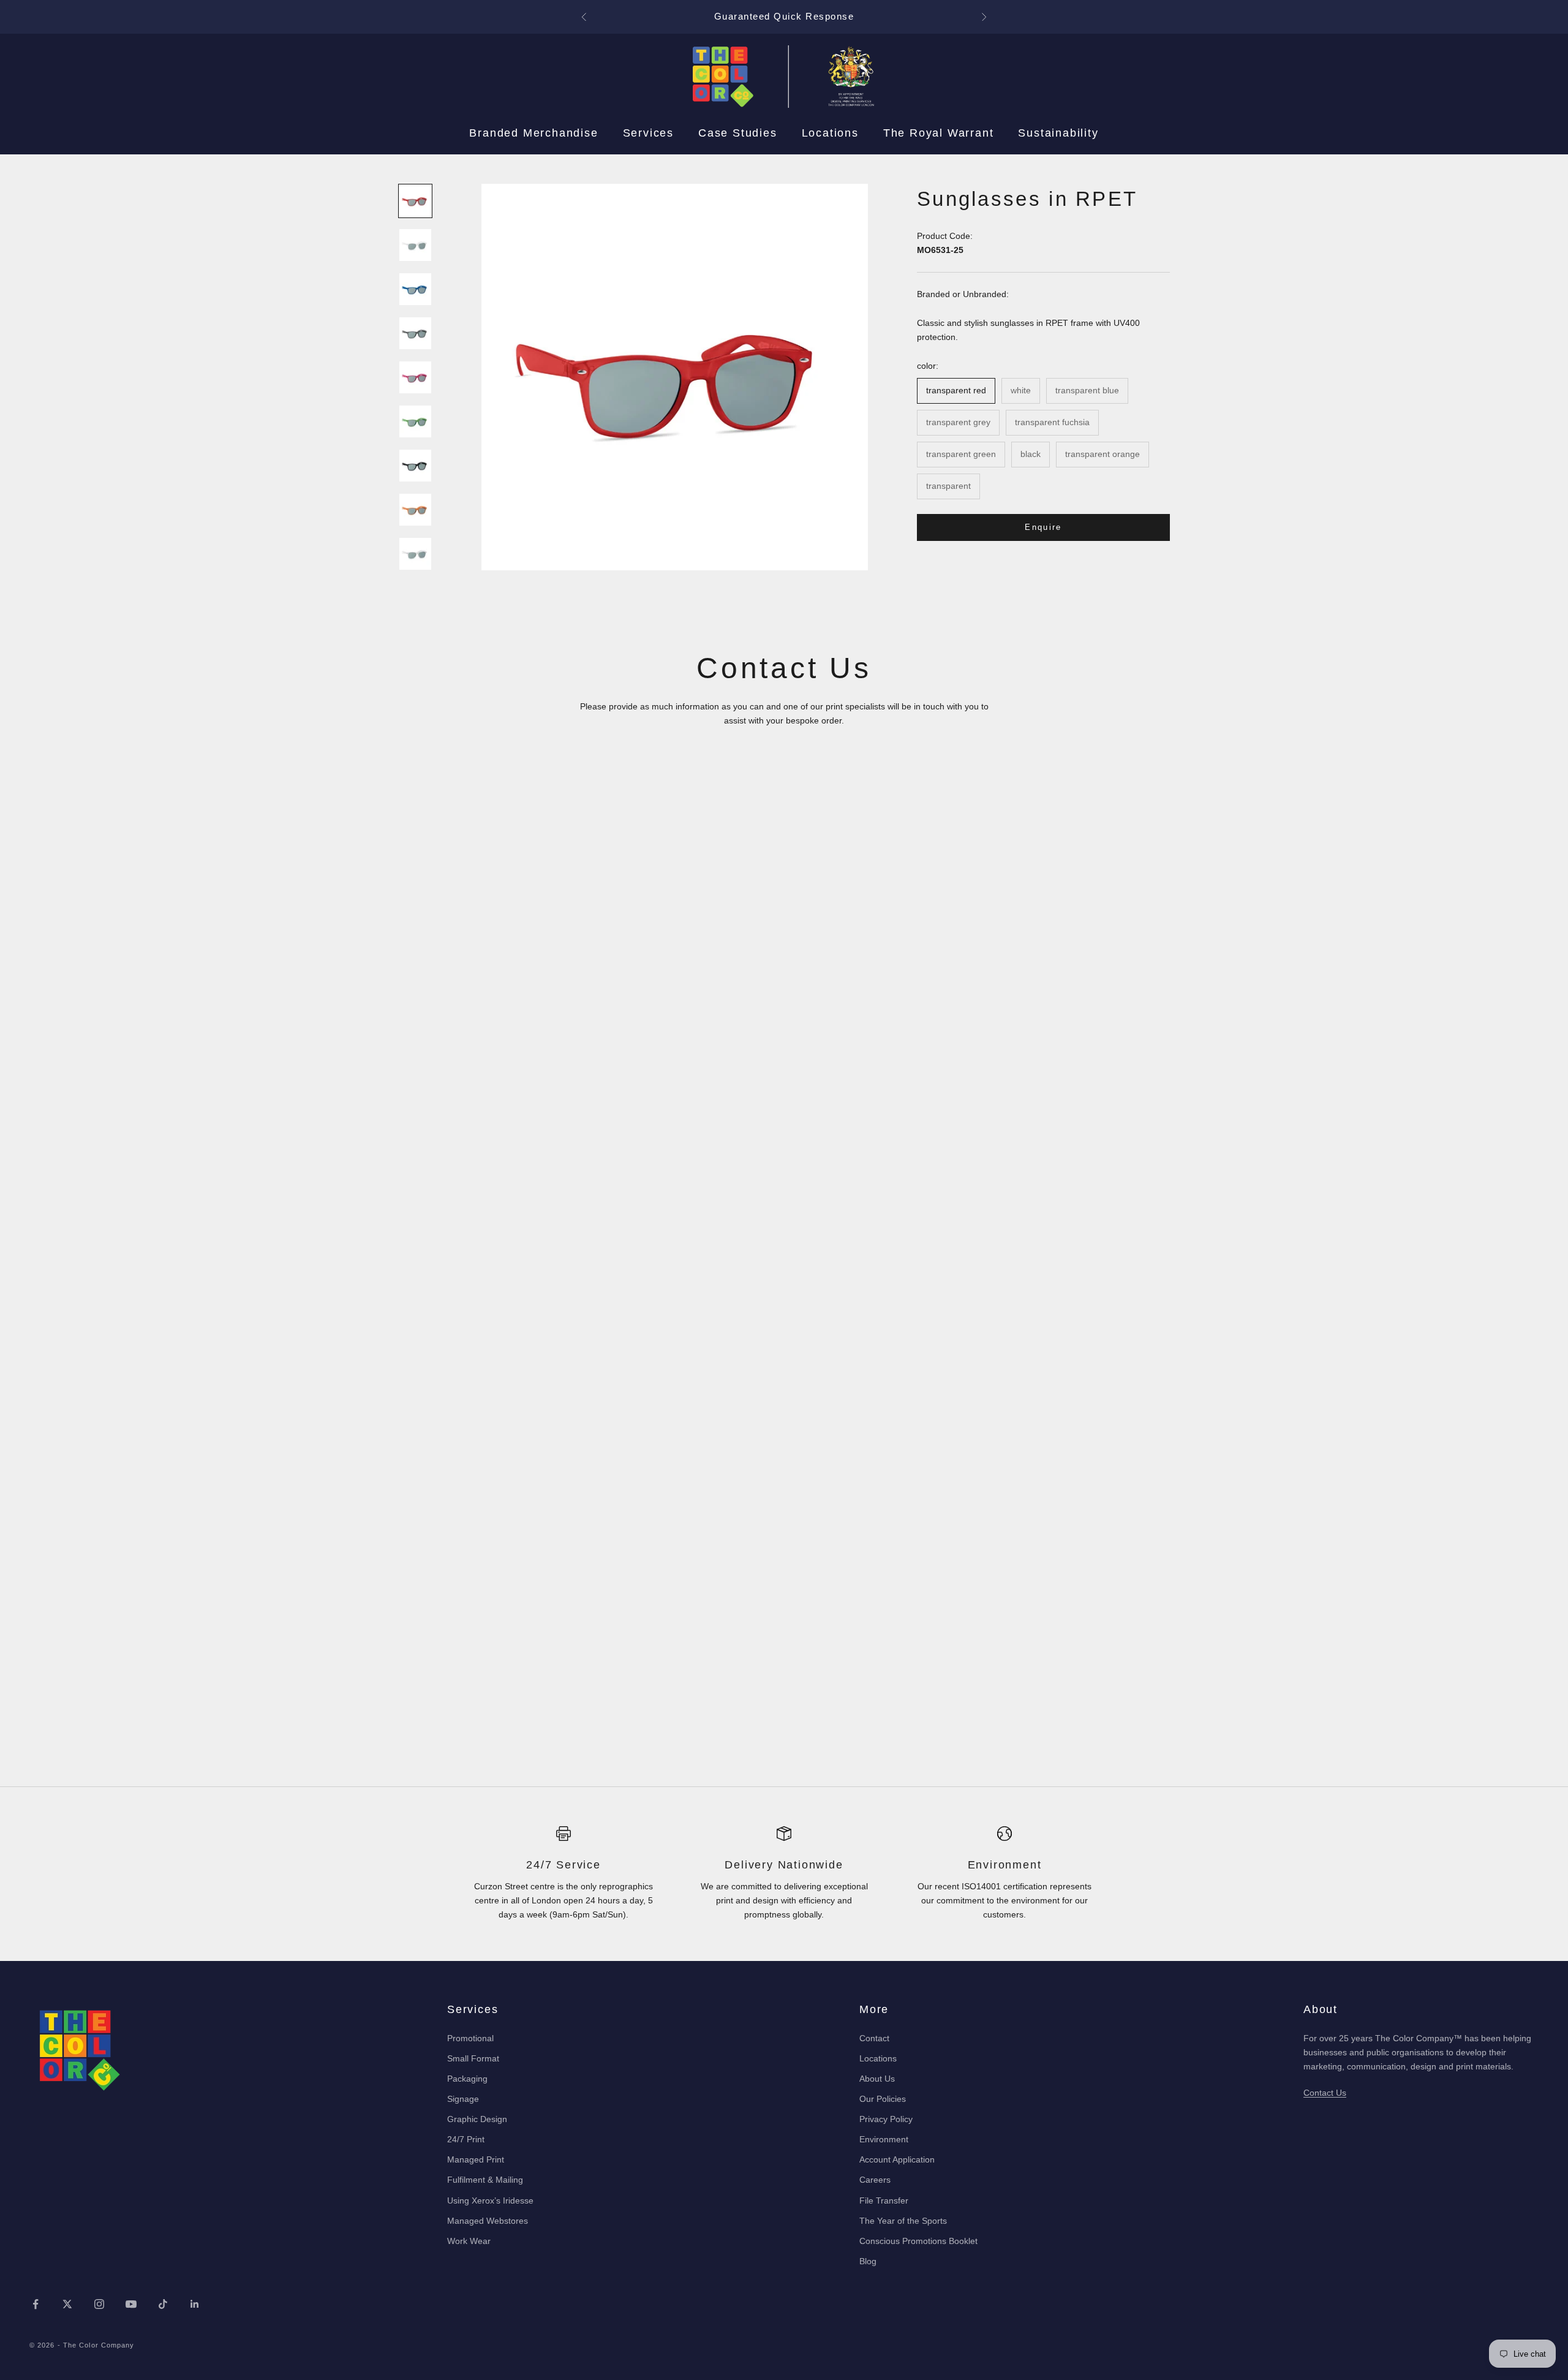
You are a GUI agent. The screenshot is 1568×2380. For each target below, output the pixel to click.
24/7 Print (466, 2139)
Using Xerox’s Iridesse (490, 2201)
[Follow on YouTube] (131, 2304)
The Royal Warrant (939, 133)
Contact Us (1325, 2093)
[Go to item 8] (415, 510)
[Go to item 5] (415, 377)
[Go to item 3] (415, 289)
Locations (830, 133)
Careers (875, 2180)
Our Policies (883, 2099)
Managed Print (476, 2159)
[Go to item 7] (415, 466)
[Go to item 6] (415, 421)
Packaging (467, 2079)
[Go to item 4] (415, 333)
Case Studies (738, 133)
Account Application (897, 2159)
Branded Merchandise (533, 133)
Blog (868, 2261)
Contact (874, 2038)
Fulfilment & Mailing (485, 2180)
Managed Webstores (488, 2221)
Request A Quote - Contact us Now (784, 16)
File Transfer (884, 2201)
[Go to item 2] (415, 245)
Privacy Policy (886, 2119)
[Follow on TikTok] (163, 2304)
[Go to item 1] (415, 201)
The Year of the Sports (903, 2221)
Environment (884, 2139)
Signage (463, 2099)
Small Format (473, 2058)
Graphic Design (477, 2119)
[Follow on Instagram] (99, 2304)
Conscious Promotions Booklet (918, 2241)
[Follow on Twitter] (67, 2304)
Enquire (1043, 527)
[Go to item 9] (415, 554)
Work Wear (469, 2241)
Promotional (470, 2038)
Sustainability (1058, 133)
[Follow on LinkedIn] (195, 2304)
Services (648, 133)
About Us (877, 2079)
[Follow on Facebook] (36, 2304)
